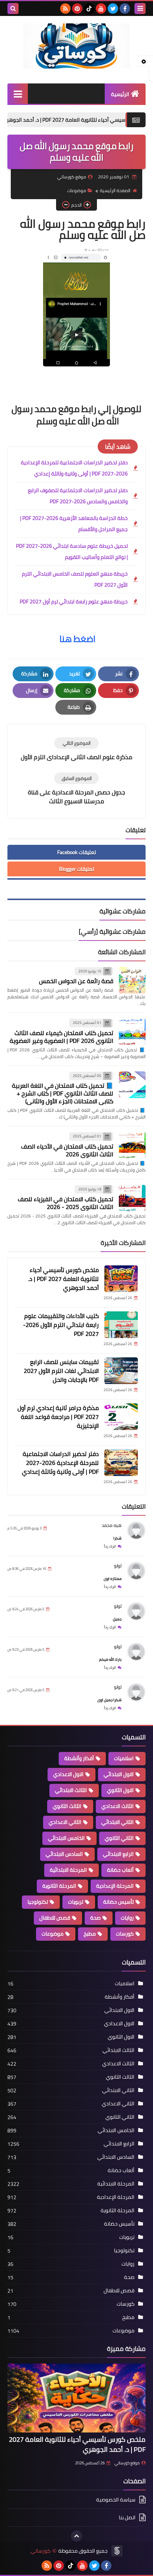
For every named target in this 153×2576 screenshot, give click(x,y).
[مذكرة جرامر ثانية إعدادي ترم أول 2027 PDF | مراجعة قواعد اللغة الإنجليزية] (121, 1417)
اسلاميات (124, 1758)
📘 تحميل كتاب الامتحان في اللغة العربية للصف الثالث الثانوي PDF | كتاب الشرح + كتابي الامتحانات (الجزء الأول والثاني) (63, 1093)
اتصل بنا (127, 2517)
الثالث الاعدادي (118, 1806)
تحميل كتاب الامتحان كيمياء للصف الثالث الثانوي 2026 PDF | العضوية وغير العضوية (61, 1037)
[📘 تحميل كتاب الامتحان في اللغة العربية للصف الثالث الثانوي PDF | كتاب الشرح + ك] (132, 1085)
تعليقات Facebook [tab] (76, 852)
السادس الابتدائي (64, 1854)
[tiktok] (89, 9)
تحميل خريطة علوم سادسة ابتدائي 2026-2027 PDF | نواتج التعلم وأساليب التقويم (72, 551)
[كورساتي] (76, 46)
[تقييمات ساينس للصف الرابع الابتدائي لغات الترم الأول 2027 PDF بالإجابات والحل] (121, 1371)
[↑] (76, 2536)
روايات (127, 1918)
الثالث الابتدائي (71, 1790)
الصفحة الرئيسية (115, 190)
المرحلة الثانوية (59, 1886)
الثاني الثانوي (119, 1838)
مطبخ (90, 1934)
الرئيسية (120, 94)
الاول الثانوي (120, 1790)
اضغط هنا (77, 639)
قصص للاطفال (55, 1918)
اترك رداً (110, 1546)
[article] (76, 749)
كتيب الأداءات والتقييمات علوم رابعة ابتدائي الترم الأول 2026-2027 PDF (61, 1325)
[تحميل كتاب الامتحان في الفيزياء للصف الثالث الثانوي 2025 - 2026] (132, 1198)
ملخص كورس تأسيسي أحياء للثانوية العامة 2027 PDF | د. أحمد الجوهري (64, 1279)
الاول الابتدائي (119, 1774)
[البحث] (13, 9)
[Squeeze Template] (117, 2551)
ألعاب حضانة (120, 1870)
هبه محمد (112, 1525)
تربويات (76, 1902)
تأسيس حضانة (118, 1902)
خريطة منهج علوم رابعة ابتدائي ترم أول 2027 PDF (74, 602)
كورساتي (40, 2551)
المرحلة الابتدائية (68, 1870)
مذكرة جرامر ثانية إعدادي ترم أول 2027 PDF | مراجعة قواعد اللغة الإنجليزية (58, 1417)
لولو (118, 1566)
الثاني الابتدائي (118, 1822)
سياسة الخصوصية (116, 2500)
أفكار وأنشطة (79, 1758)
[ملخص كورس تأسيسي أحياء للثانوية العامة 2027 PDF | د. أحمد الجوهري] (121, 1279)
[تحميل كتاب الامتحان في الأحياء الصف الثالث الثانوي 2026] (132, 1145)
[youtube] (101, 9)
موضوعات (77, 190)
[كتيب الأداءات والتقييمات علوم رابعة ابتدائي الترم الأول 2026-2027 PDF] (121, 1325)
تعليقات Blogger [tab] (76, 869)
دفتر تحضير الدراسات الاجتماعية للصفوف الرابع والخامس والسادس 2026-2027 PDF (78, 496)
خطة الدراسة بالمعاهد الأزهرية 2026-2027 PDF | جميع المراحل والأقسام (74, 524)
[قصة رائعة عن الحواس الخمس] (132, 980)
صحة (95, 1918)
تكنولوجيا (38, 1902)
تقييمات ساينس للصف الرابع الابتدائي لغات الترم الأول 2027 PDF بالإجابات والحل (61, 1371)
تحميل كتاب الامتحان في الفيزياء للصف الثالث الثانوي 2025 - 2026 (66, 1203)
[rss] (65, 9)
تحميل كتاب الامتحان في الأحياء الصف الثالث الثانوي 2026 (67, 1150)
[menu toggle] (140, 9)
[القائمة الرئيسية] (18, 94)
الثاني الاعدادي (65, 1822)
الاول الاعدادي (68, 1774)
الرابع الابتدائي (118, 1854)
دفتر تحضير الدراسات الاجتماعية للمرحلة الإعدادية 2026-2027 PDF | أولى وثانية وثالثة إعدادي (74, 468)
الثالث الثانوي (67, 1806)
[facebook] (125, 9)
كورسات (125, 1934)
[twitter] (113, 9)
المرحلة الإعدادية (115, 1886)
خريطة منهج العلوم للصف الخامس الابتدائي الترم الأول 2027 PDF (75, 579)
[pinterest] (77, 9)
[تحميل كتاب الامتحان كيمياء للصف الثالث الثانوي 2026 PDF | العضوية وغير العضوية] (132, 1032)
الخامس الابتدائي (66, 1838)
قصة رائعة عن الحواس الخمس (76, 981)
